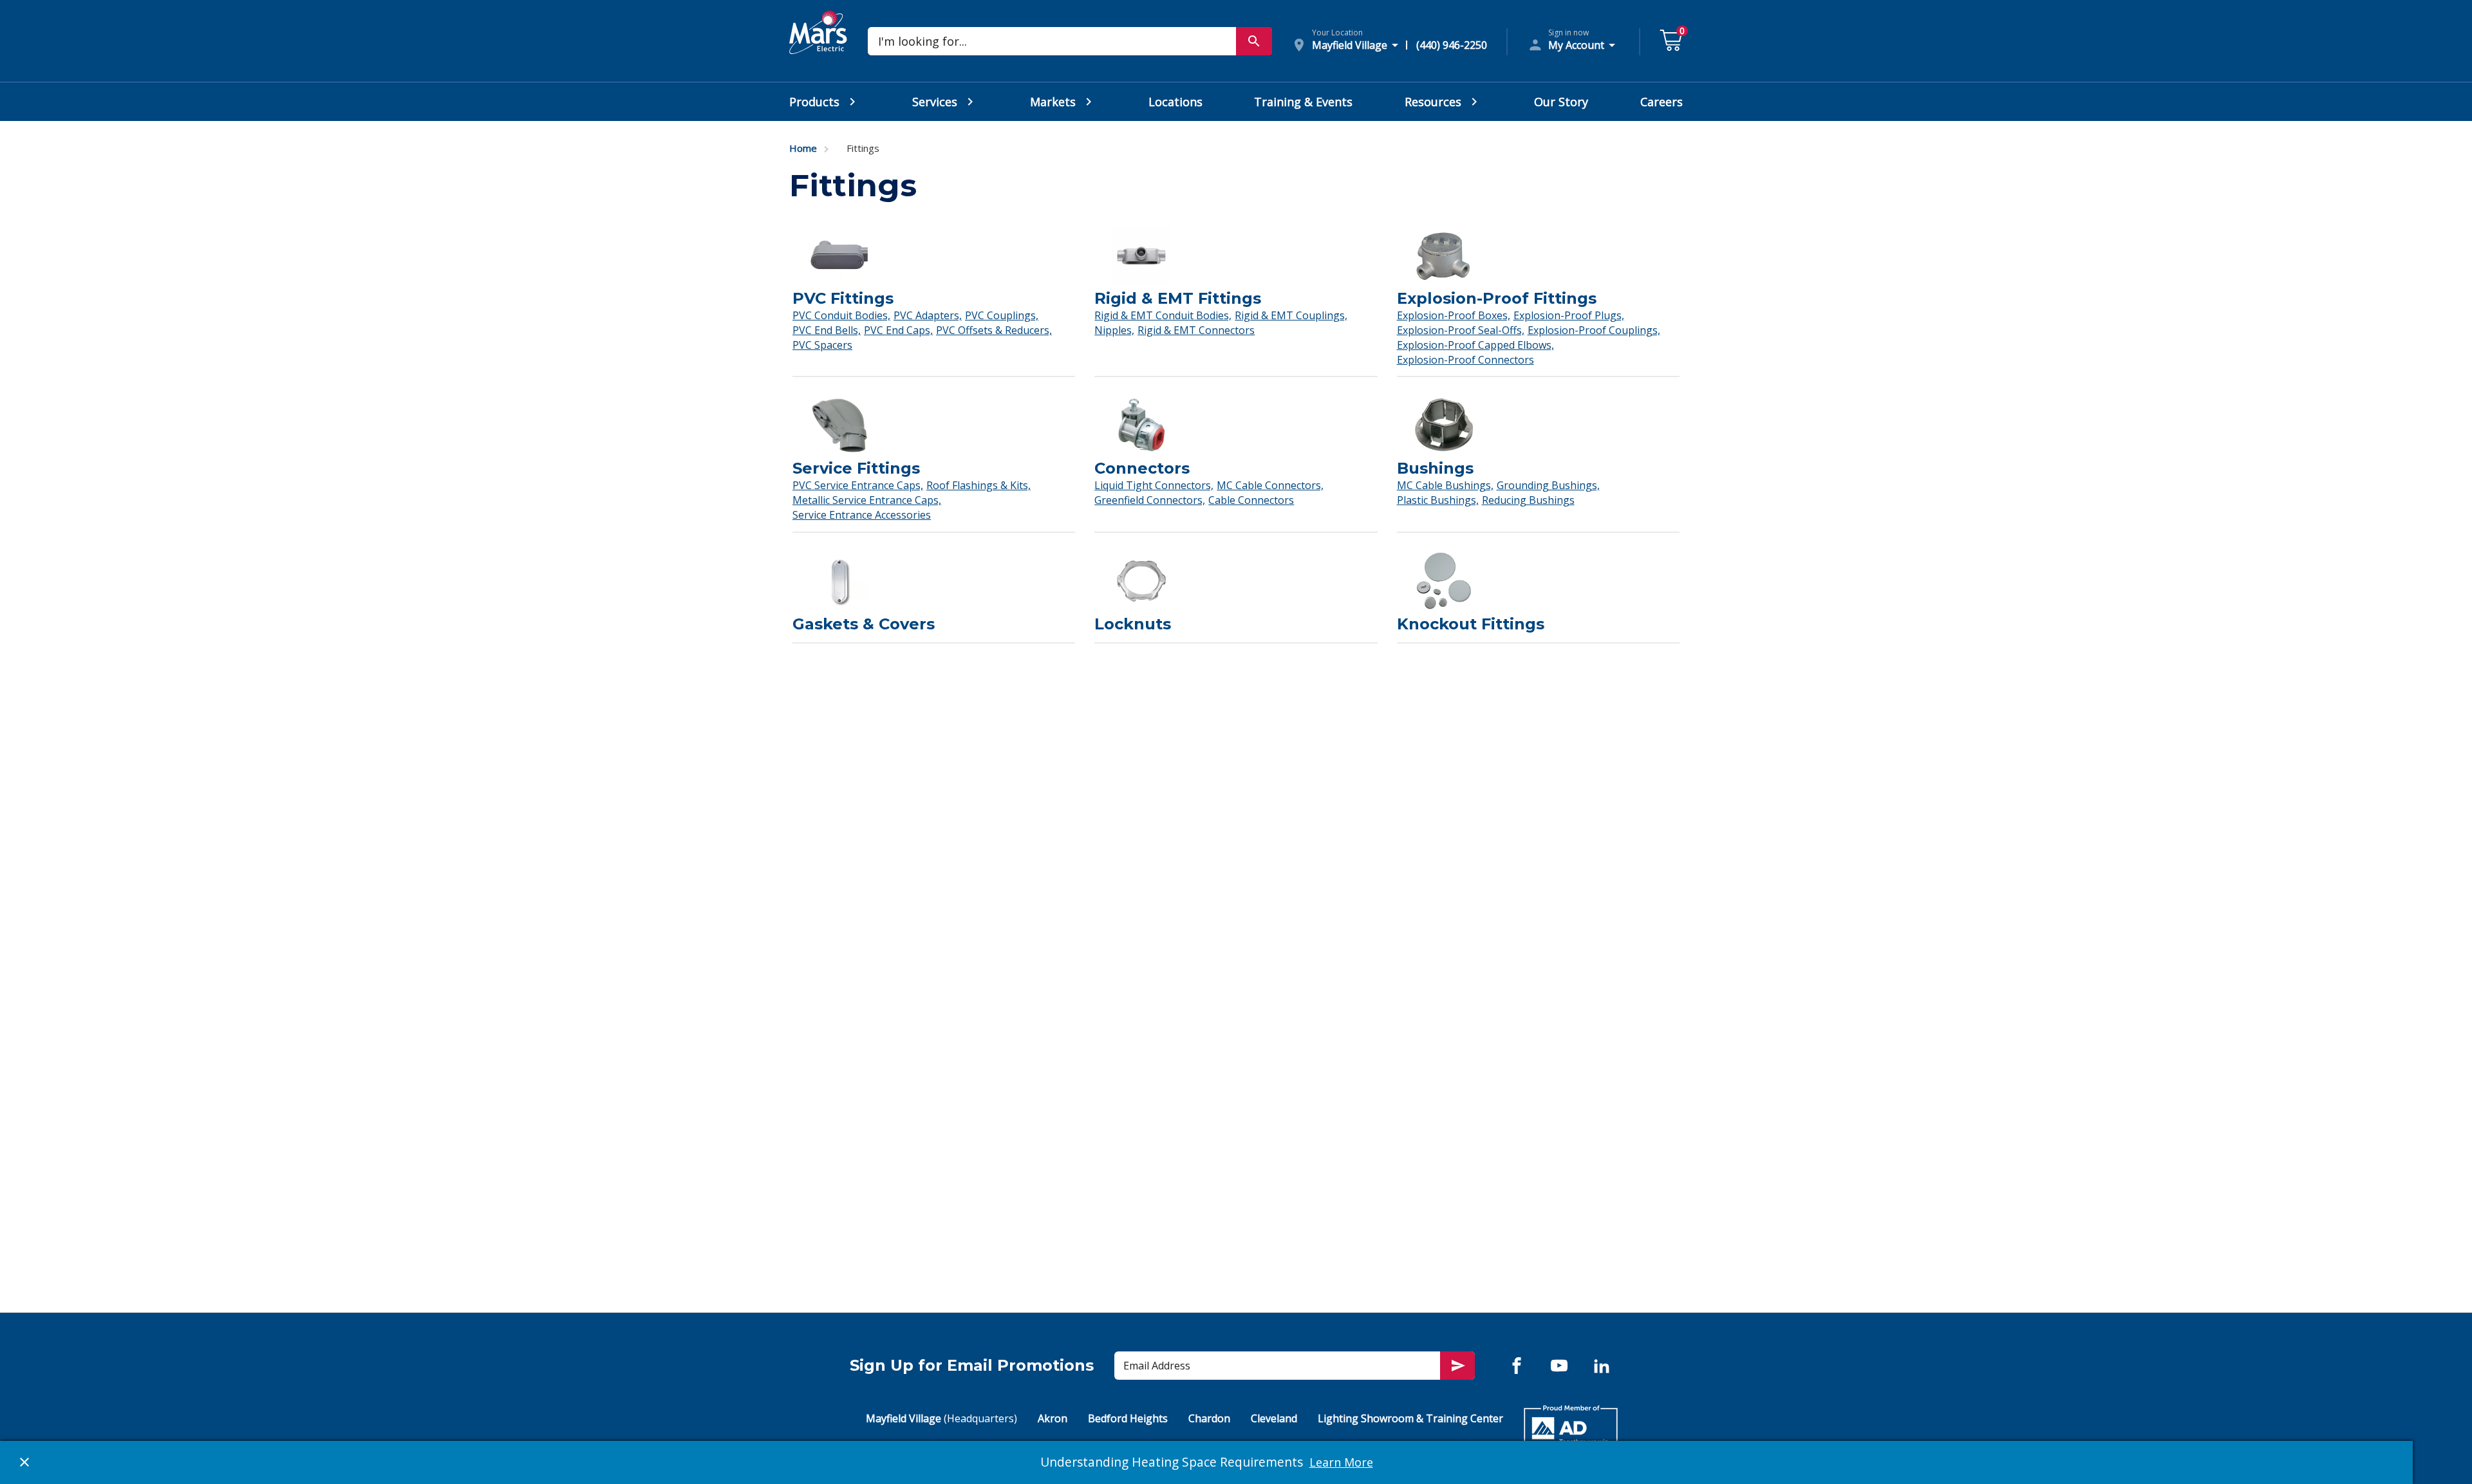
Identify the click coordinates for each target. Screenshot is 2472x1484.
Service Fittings (856, 468)
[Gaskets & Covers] (934, 584)
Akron (1053, 1418)
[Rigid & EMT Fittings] (1236, 259)
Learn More (1341, 1462)
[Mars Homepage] (818, 47)
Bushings (1435, 468)
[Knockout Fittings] (1538, 584)
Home (803, 148)
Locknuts (1133, 624)
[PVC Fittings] (934, 259)
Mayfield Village (941, 1418)
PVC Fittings (843, 298)
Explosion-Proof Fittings (1497, 298)
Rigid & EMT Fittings (1178, 298)
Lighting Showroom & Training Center (1410, 1418)
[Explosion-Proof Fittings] (1538, 259)
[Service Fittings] (934, 429)
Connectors (1142, 468)
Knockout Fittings (1471, 624)
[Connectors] (1236, 429)
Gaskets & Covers (864, 624)
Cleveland (1274, 1418)
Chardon (1209, 1418)
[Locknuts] (1236, 584)
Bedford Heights (1128, 1418)
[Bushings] (1538, 429)
